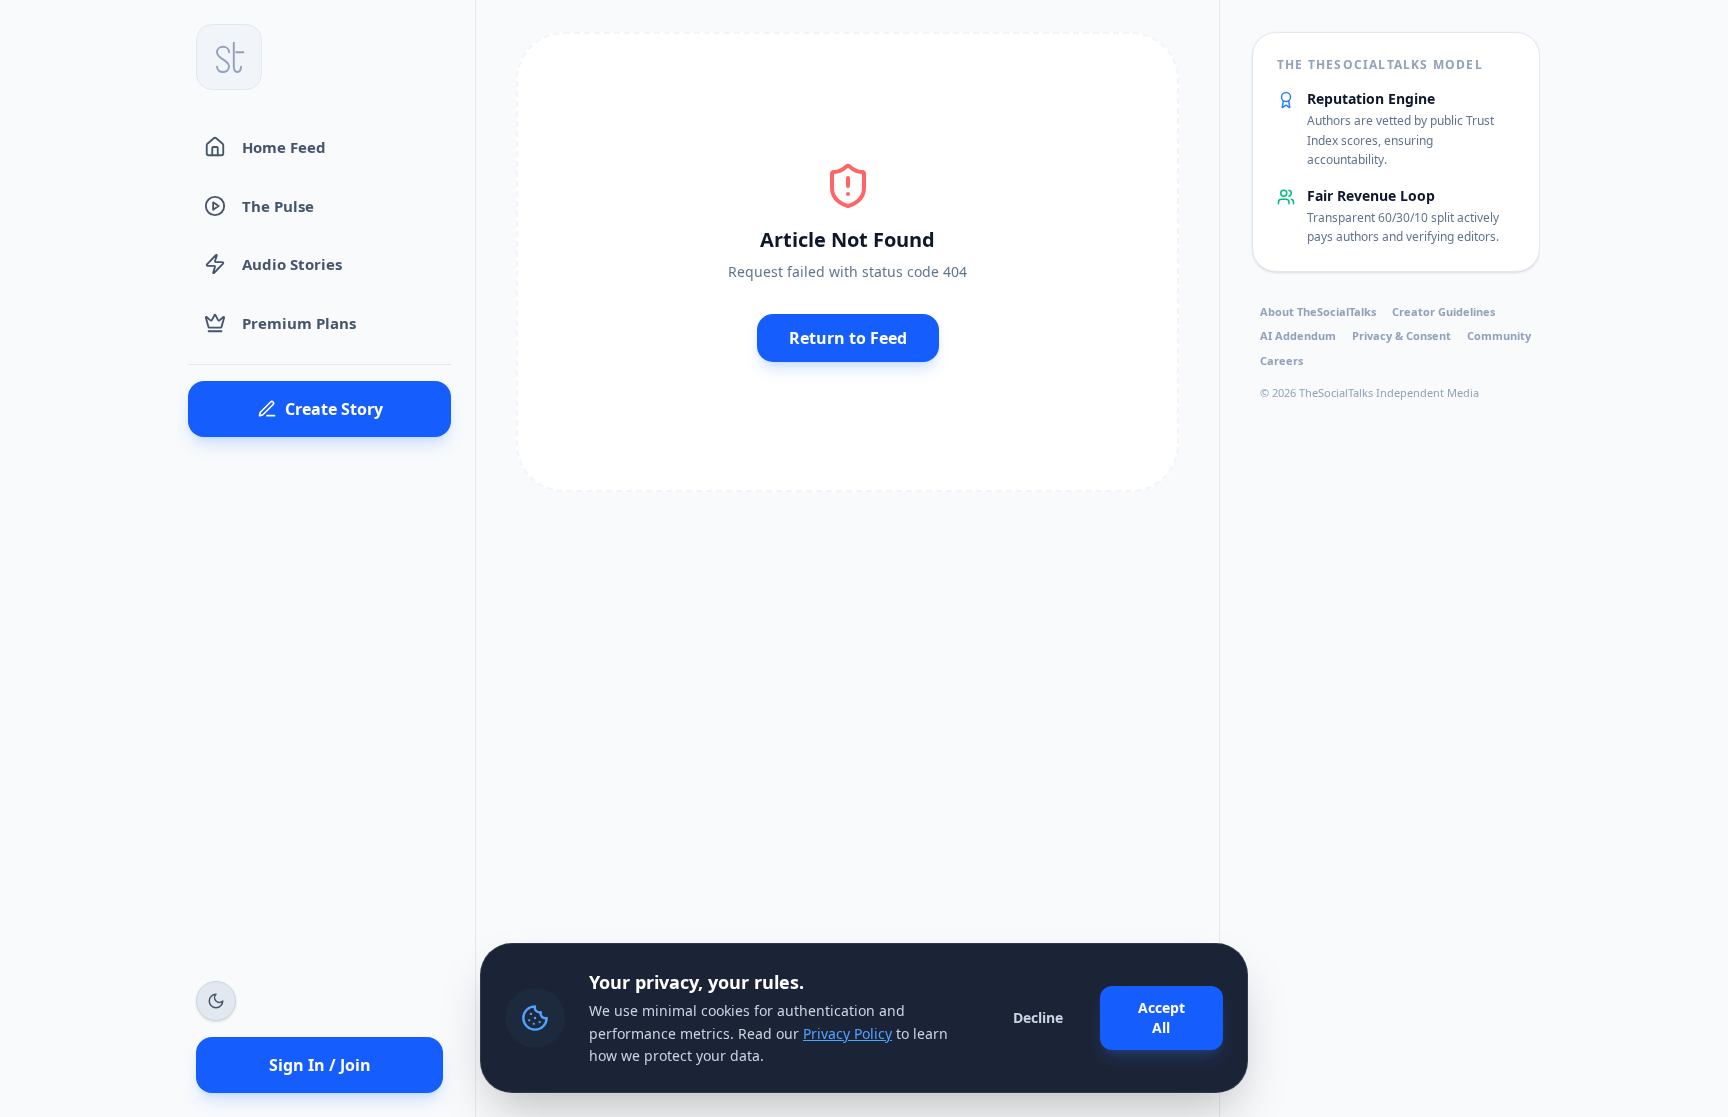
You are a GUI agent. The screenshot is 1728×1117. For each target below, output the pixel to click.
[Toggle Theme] (216, 1001)
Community (1499, 335)
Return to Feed (848, 338)
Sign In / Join (320, 1065)
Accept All (1161, 1017)
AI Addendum (1298, 335)
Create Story (334, 409)
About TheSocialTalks (1318, 311)
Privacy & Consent (1401, 335)
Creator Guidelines (1443, 311)
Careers (1281, 360)
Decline (1038, 1017)
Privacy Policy (847, 1033)
